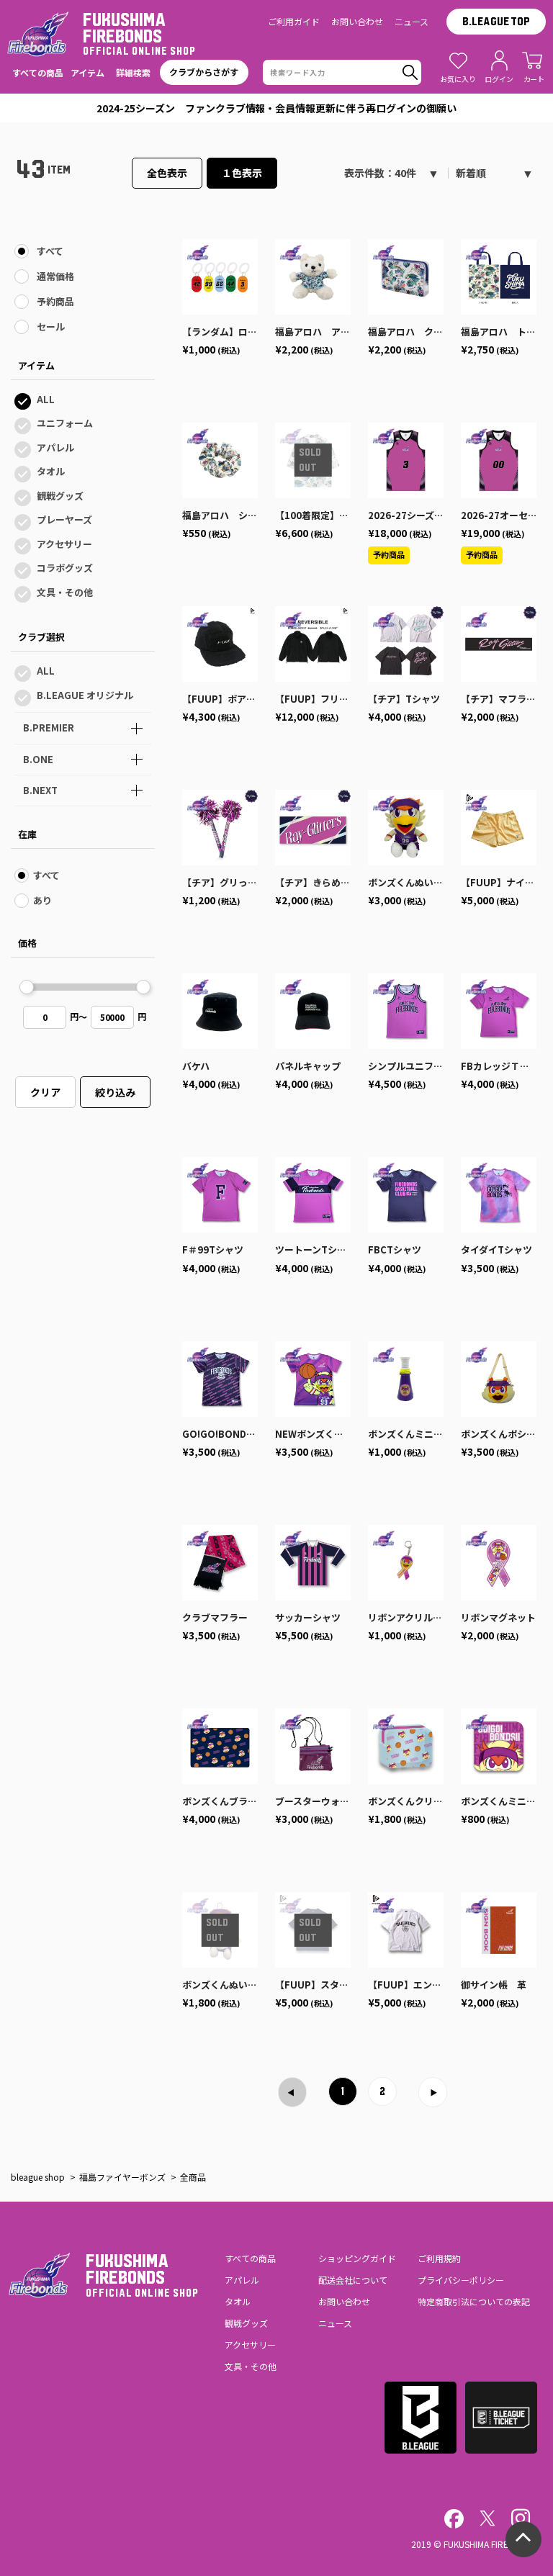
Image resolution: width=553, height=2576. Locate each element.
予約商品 (55, 301)
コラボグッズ (65, 568)
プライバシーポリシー (461, 2280)
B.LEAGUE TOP (496, 22)
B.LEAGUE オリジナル (85, 695)
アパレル (55, 447)
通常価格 (55, 276)
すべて (50, 251)
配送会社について (353, 2280)
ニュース (412, 21)
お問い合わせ (357, 21)
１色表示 (242, 173)
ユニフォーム (65, 423)
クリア (45, 1092)
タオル (51, 471)
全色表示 (167, 173)
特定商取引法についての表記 (474, 2301)
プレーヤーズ (64, 519)
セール (51, 326)
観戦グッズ (60, 496)
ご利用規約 (439, 2258)
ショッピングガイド (357, 2258)
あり (42, 900)
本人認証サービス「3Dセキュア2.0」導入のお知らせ (276, 108)
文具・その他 (65, 592)
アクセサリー (64, 544)
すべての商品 (250, 2258)
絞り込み (115, 1092)
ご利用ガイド (294, 21)
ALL (46, 399)
